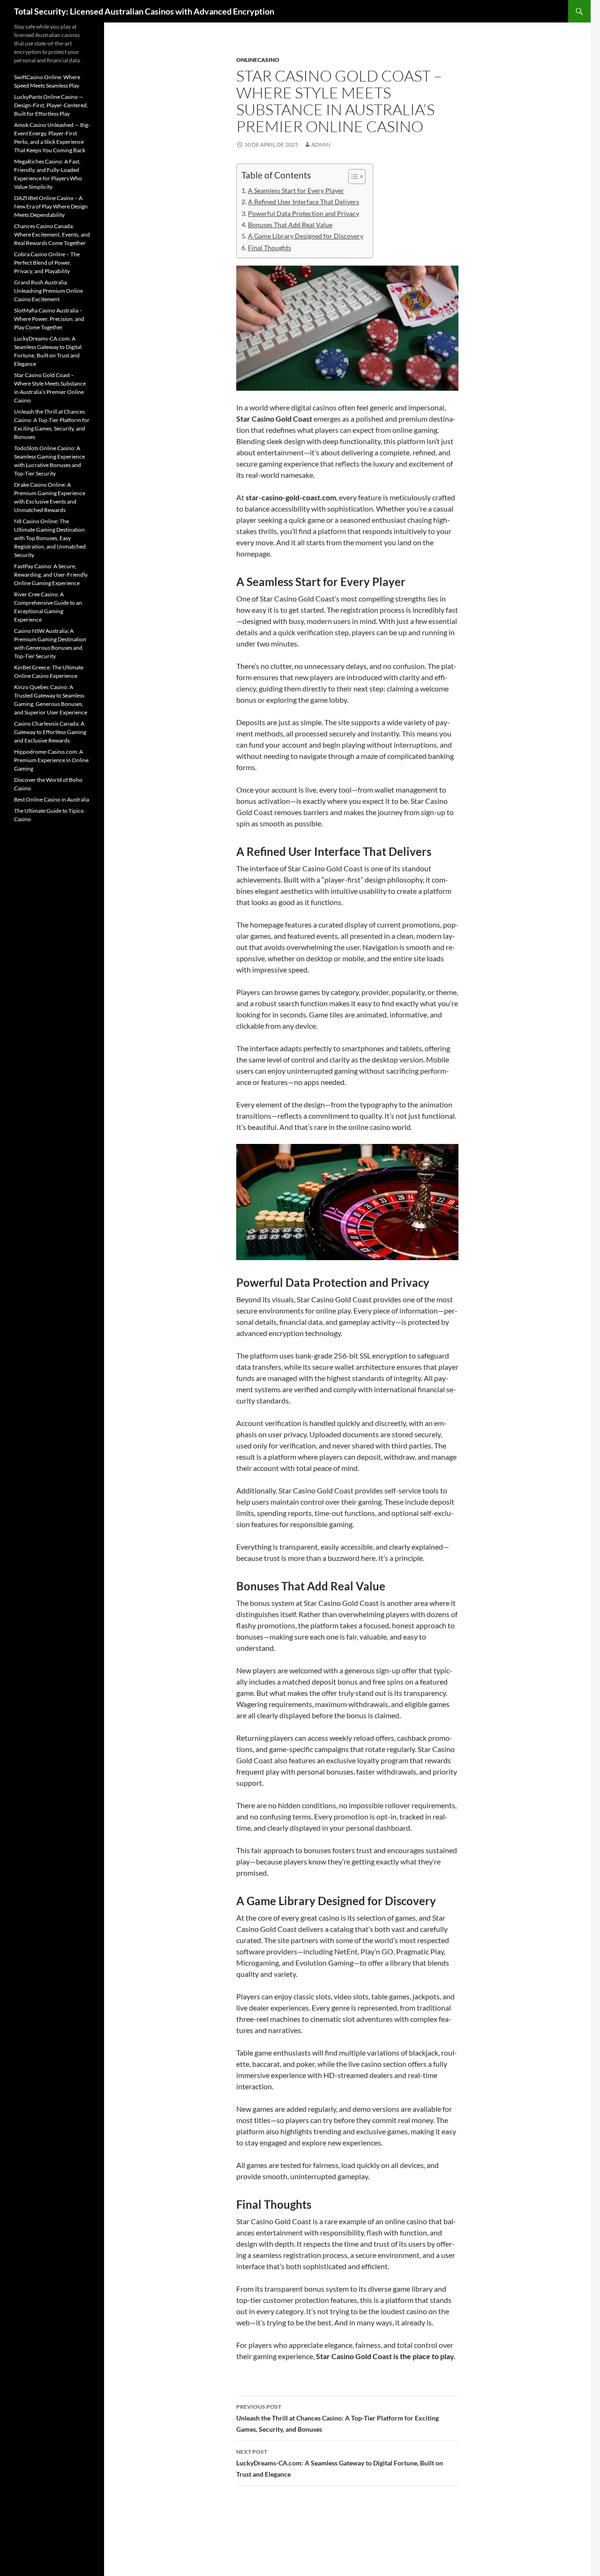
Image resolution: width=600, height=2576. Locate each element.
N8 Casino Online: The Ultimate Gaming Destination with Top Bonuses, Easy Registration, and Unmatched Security (50, 538)
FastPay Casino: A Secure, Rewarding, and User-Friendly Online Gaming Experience (51, 575)
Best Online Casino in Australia (52, 799)
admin (321, 145)
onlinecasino (258, 60)
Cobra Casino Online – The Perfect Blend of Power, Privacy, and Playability (47, 263)
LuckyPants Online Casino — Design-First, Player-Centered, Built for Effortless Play (51, 105)
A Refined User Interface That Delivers (304, 202)
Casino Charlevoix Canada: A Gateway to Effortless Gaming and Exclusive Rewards (50, 732)
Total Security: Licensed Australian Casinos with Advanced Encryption (144, 11)
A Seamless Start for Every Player (296, 190)
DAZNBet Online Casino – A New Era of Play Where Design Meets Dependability (51, 206)
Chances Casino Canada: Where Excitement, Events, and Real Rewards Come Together (52, 234)
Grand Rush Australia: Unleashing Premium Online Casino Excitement (49, 291)
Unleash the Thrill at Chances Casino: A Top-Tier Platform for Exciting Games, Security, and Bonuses (337, 2418)
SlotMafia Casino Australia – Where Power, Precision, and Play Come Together (49, 319)
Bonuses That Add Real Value (290, 225)
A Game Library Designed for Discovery (306, 236)
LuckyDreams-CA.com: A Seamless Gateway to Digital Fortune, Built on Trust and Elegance (340, 2463)
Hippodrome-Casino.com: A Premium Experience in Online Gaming (51, 760)
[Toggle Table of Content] (352, 177)
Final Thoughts (270, 248)
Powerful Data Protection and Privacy (304, 213)
